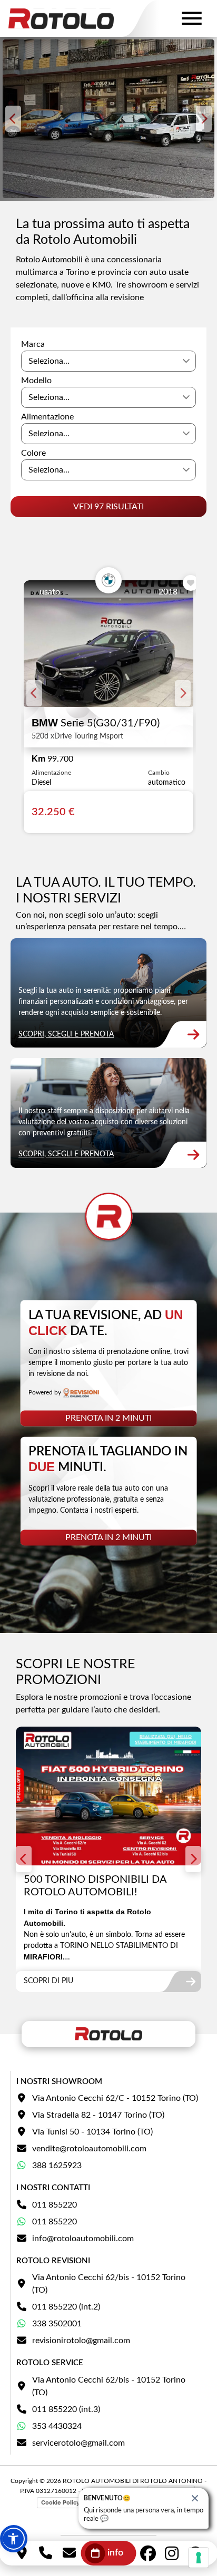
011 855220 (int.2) (66, 2307)
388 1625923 (57, 2166)
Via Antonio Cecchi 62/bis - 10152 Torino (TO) (109, 2284)
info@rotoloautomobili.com (83, 2239)
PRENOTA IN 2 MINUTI (108, 1419)
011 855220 (55, 2205)
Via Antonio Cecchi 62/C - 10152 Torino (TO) (115, 2098)
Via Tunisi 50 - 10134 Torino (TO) (92, 2132)
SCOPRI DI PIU (48, 1981)
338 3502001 (57, 2324)
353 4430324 (57, 2426)
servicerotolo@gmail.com (78, 2443)
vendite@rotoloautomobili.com (89, 2149)
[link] (108, 993)
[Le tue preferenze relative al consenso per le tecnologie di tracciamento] (199, 2558)
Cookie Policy (60, 2502)
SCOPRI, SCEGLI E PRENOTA (66, 1034)
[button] (14, 2539)
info (115, 2553)
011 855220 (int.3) (66, 2409)
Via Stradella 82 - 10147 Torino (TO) (98, 2115)
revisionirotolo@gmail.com (81, 2341)
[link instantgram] (172, 2553)
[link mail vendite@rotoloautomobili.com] (69, 2553)
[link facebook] (148, 2553)
